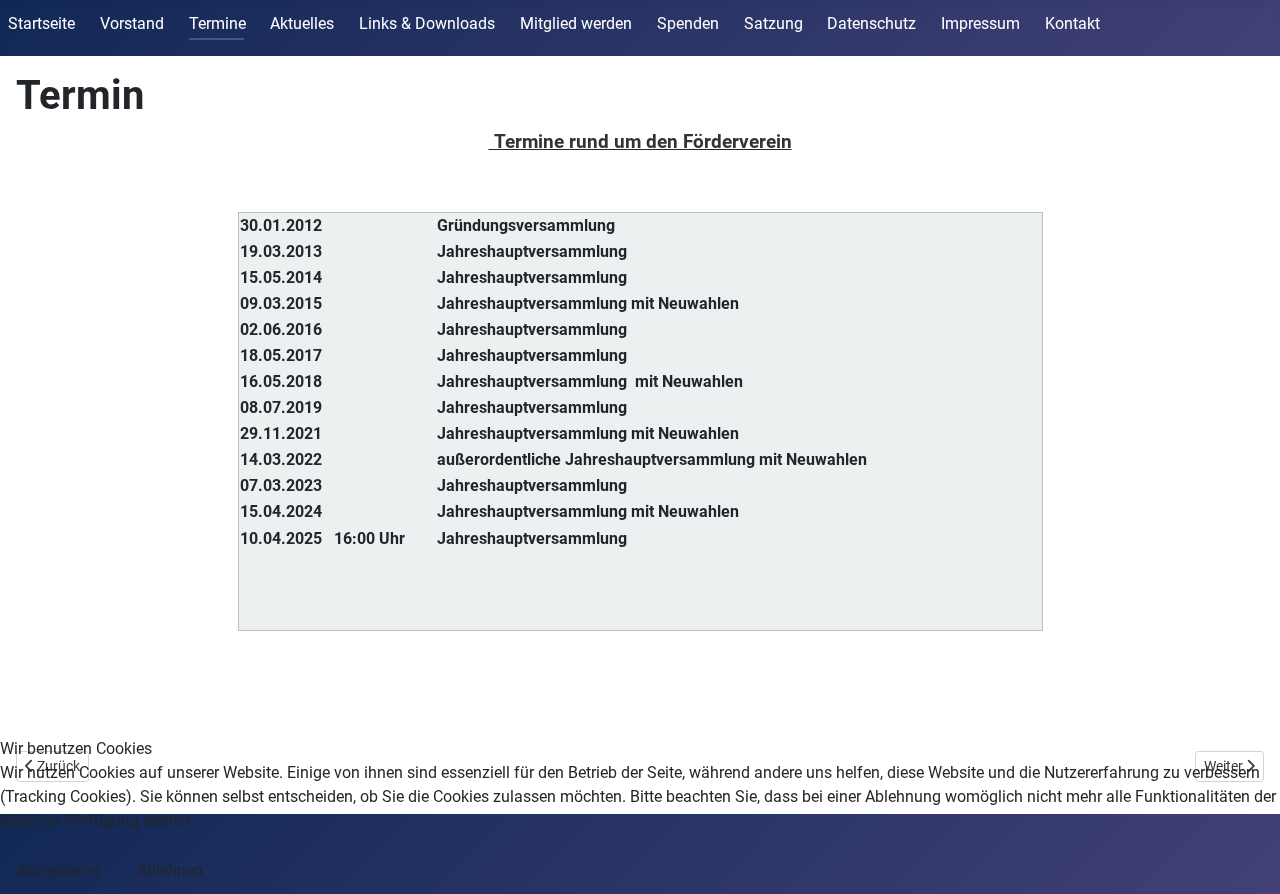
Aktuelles (302, 23)
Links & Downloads (427, 23)
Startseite (41, 23)
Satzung (773, 23)
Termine (217, 23)
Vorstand (132, 23)
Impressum (980, 23)
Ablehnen (170, 870)
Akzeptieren (58, 870)
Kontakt (1072, 23)
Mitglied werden (576, 23)
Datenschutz (871, 23)
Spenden (688, 23)
